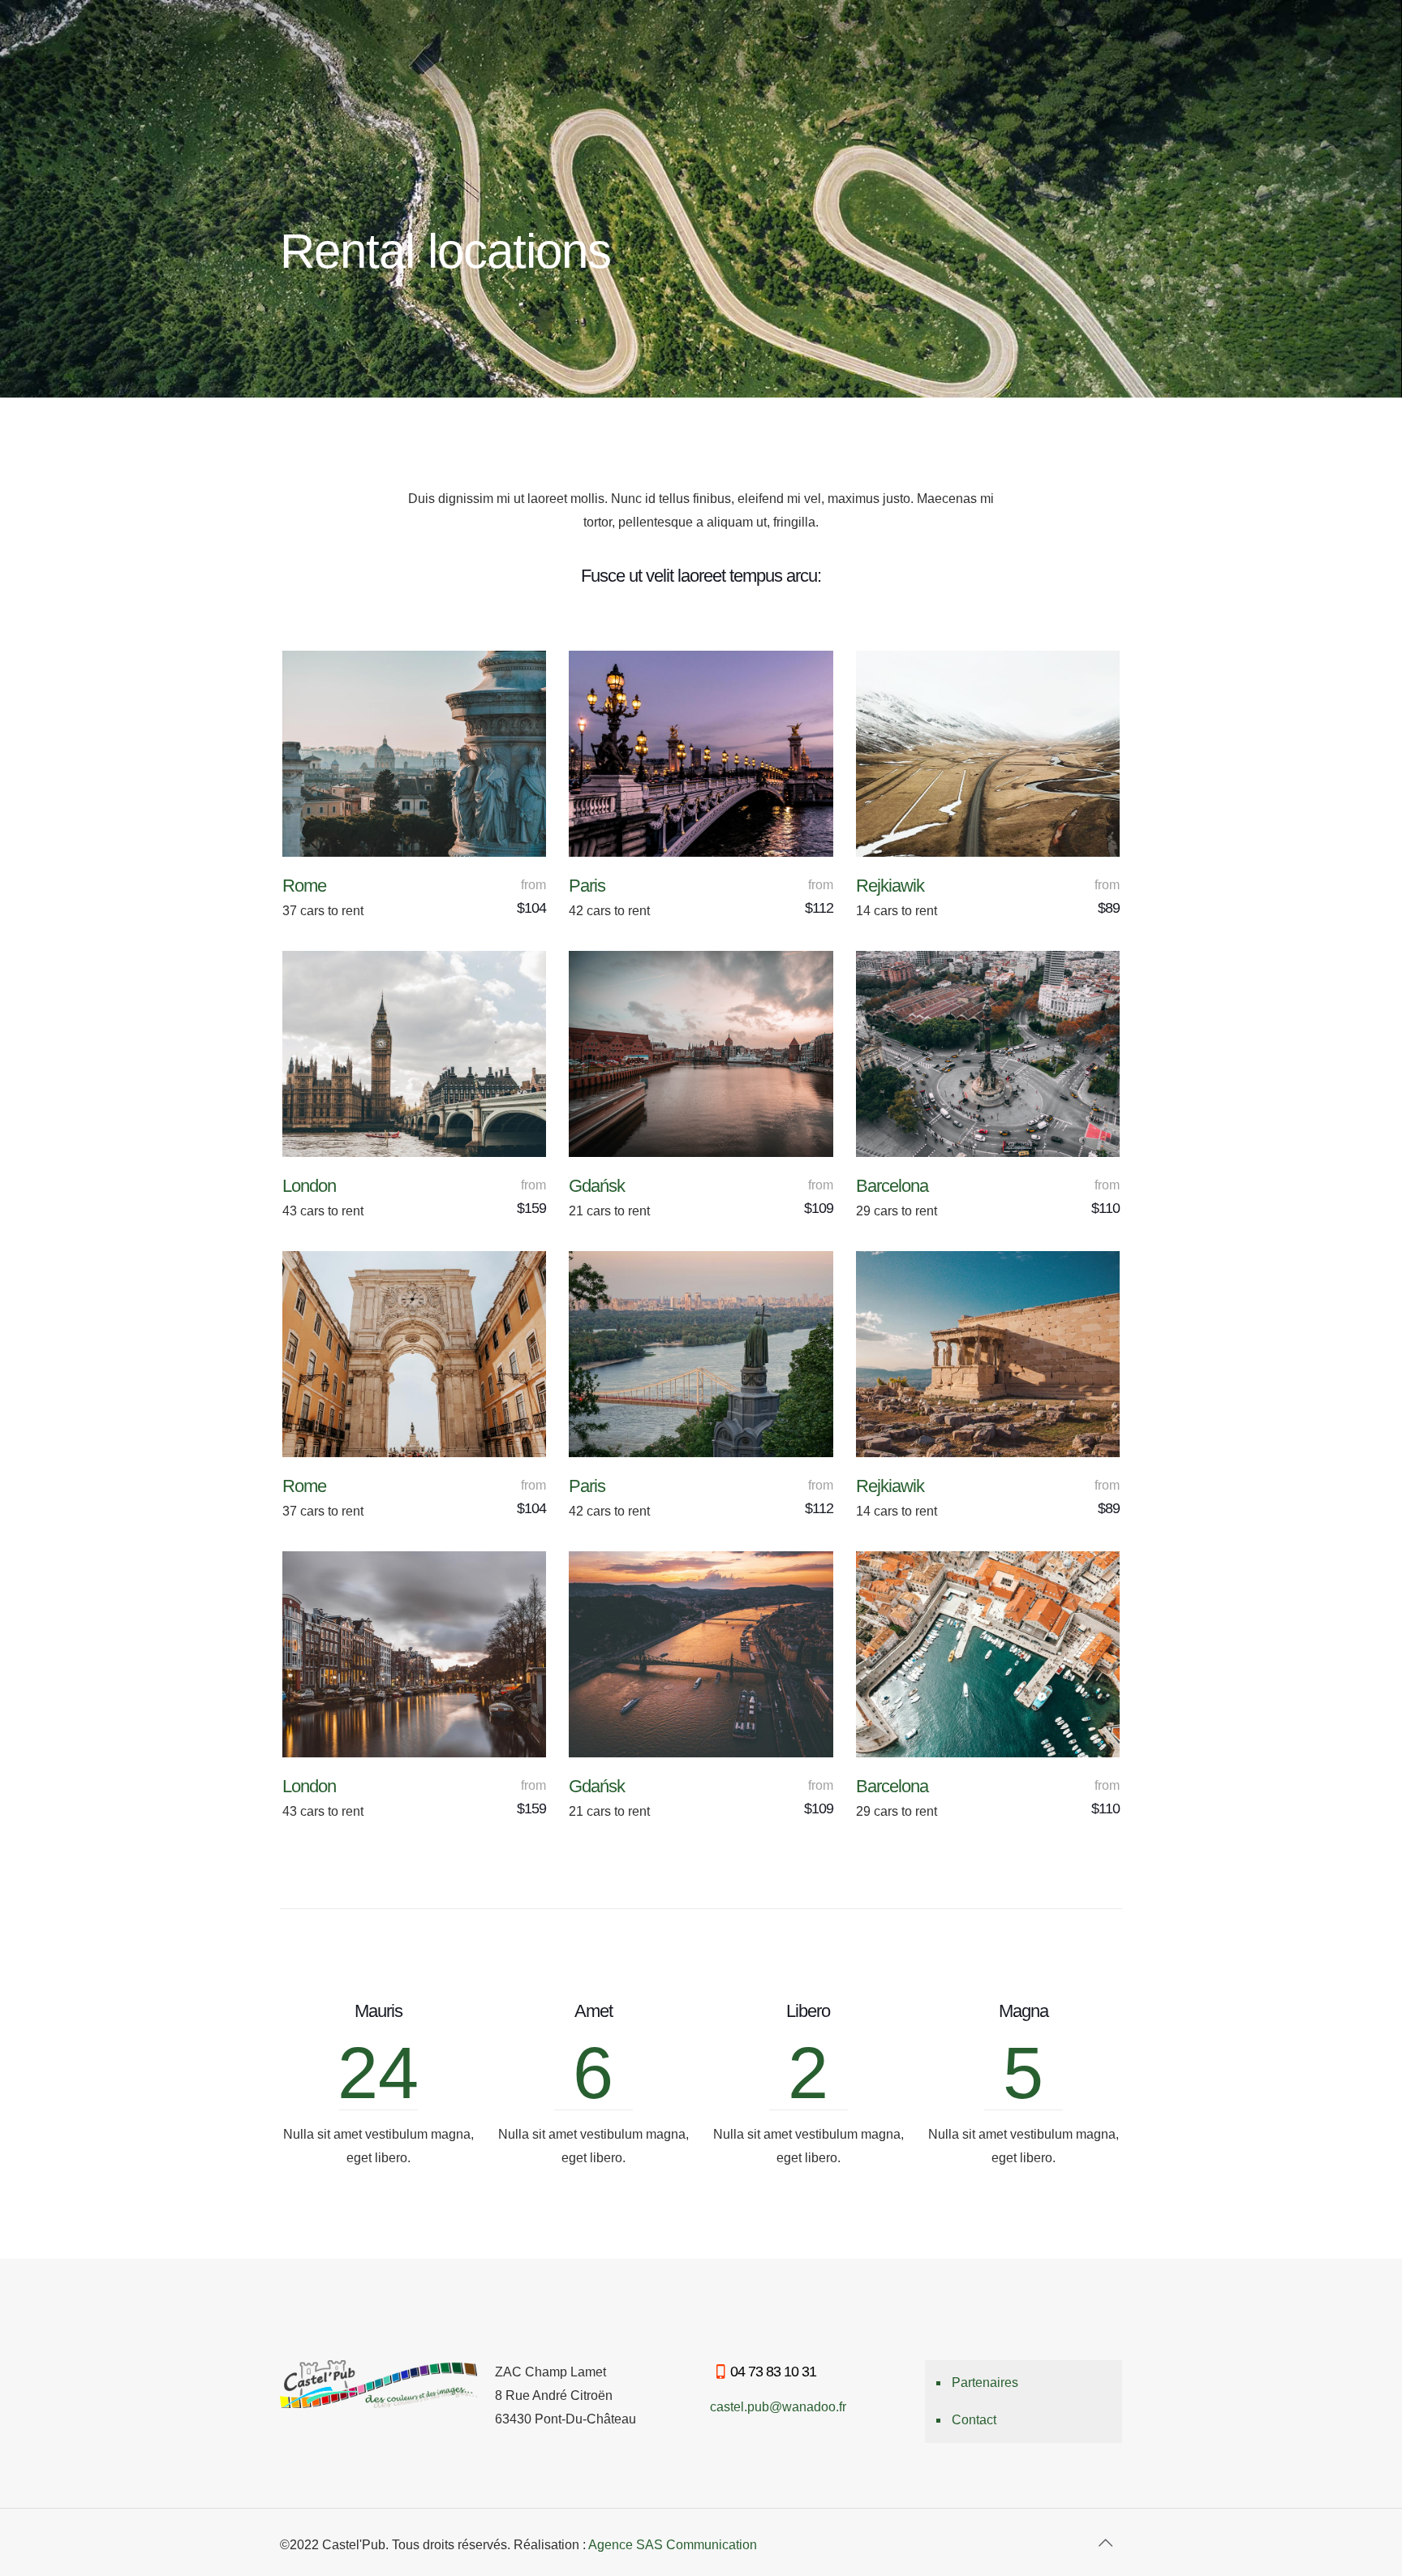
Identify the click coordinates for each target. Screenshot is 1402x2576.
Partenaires (985, 2382)
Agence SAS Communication (673, 2545)
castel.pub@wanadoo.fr (778, 2407)
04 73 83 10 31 (773, 2372)
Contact (974, 2420)
